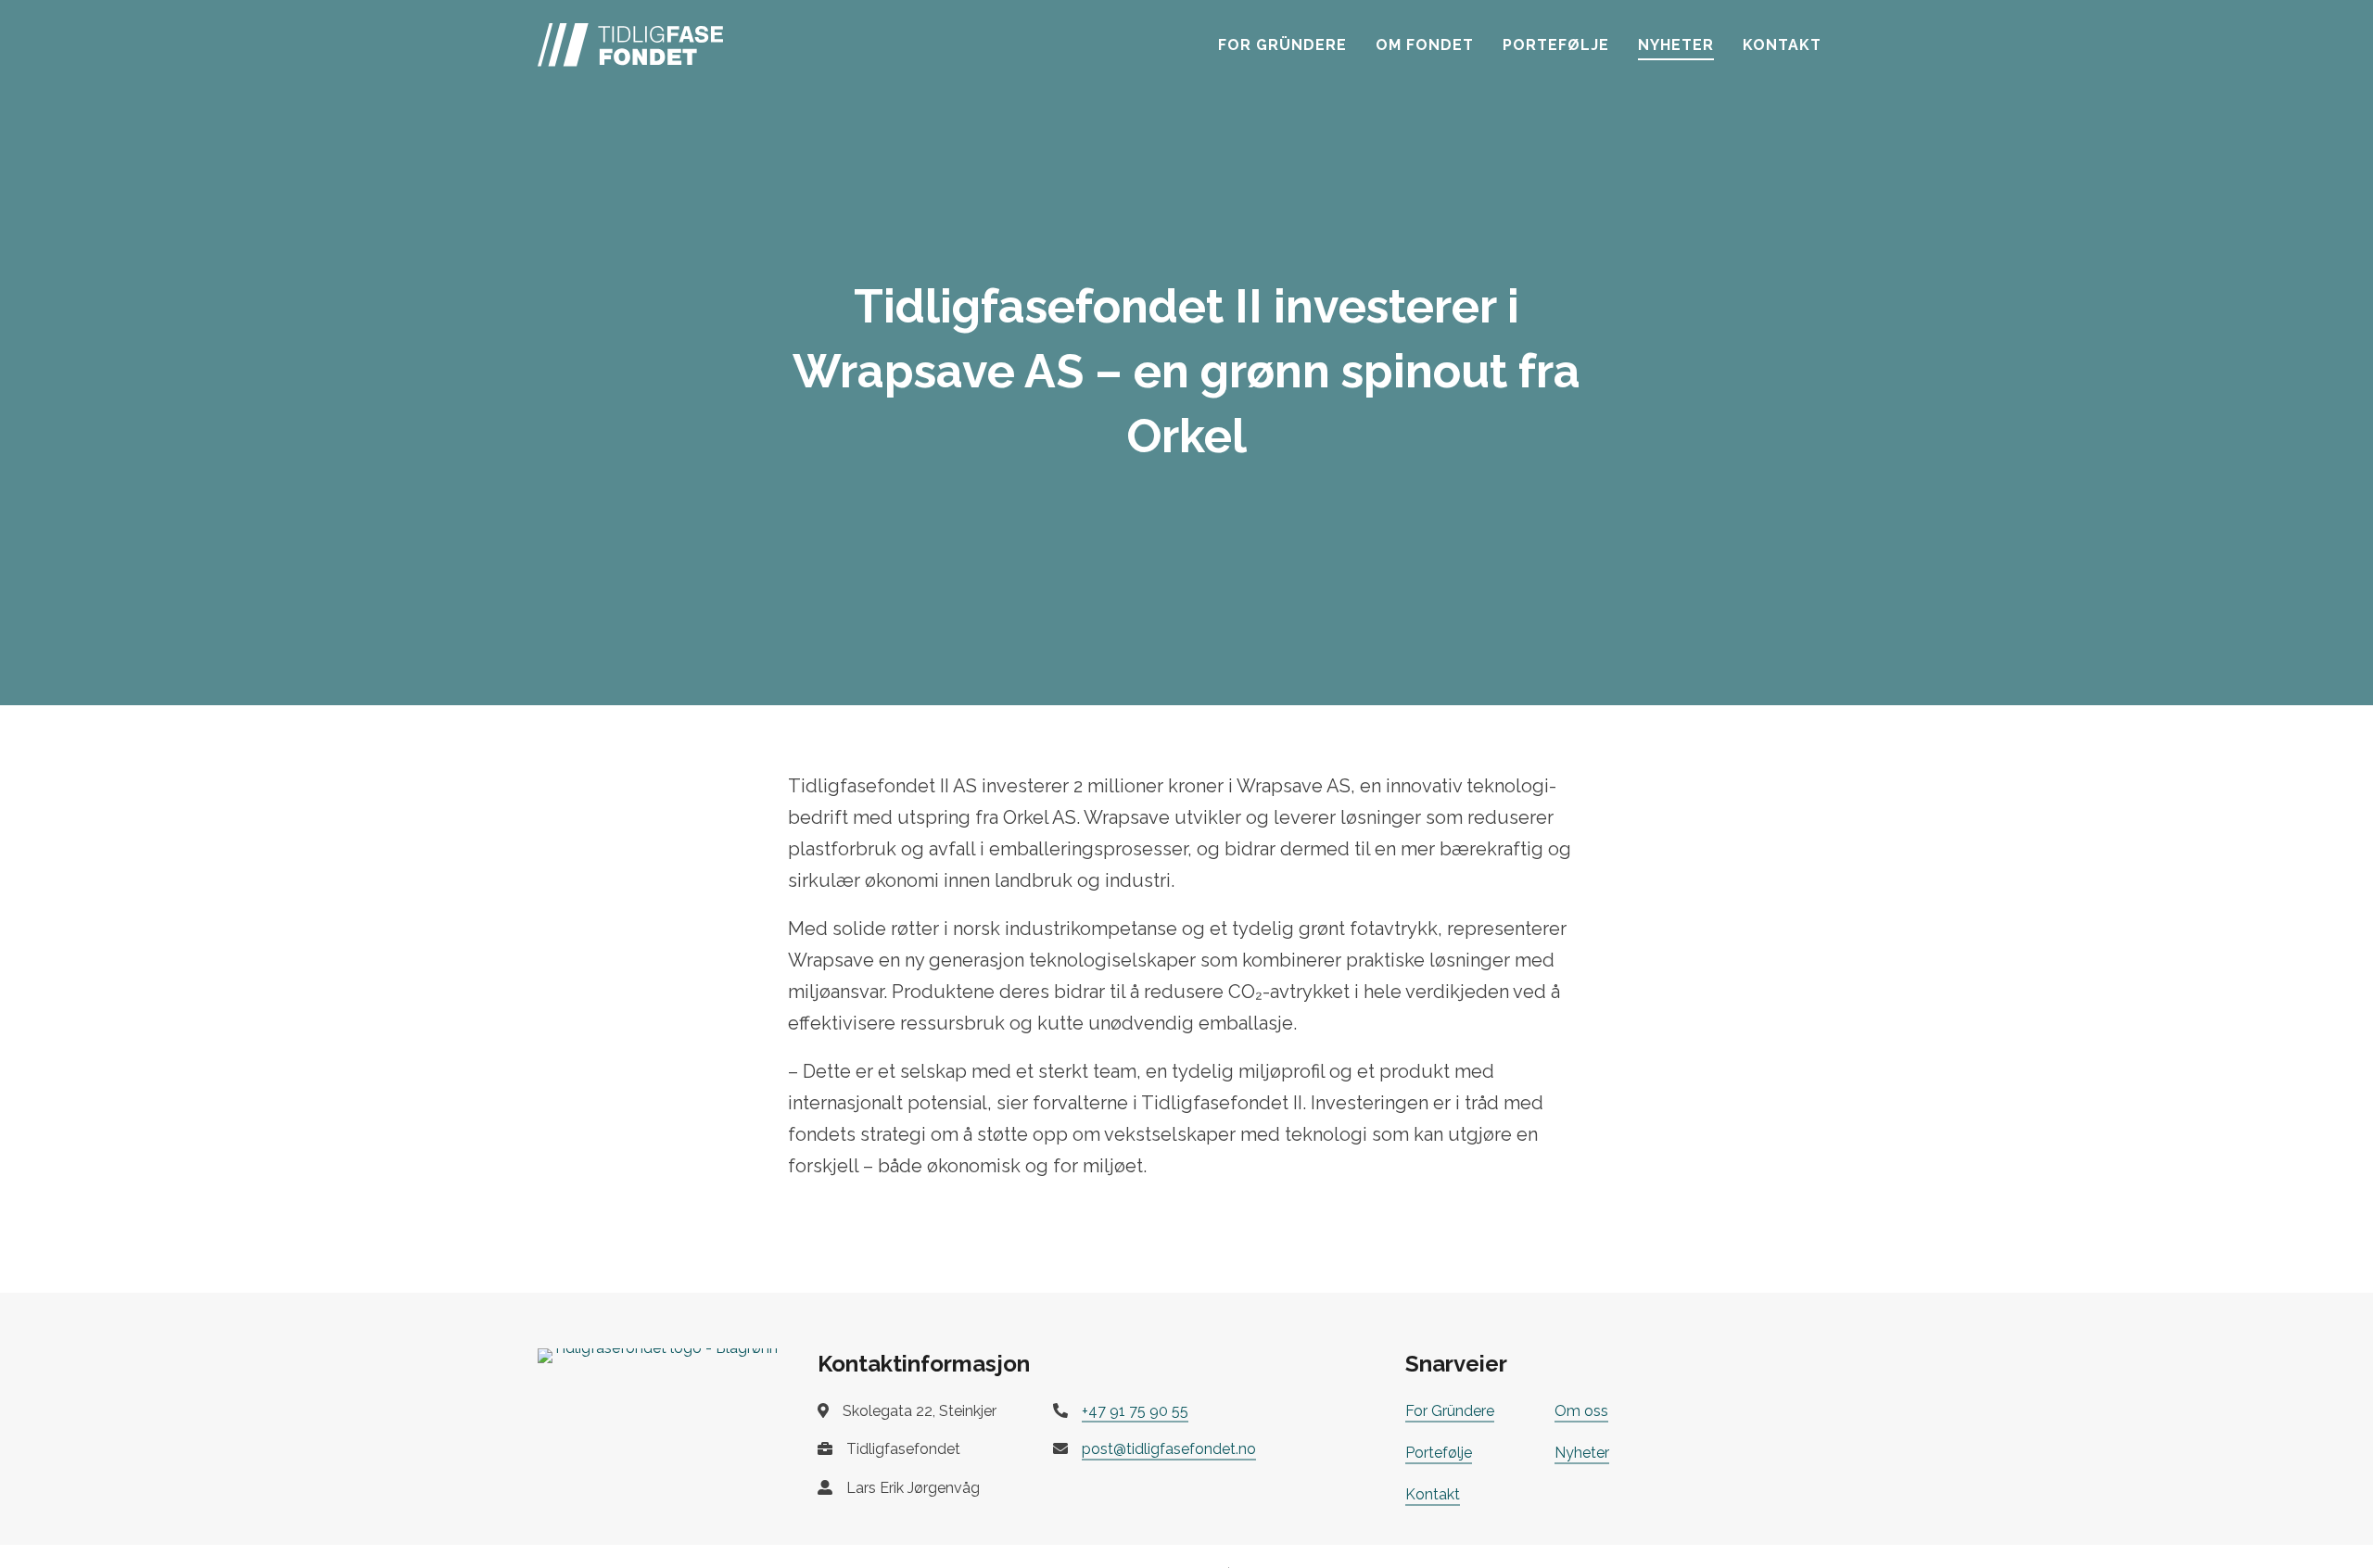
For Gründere (1282, 45)
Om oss (1581, 1411)
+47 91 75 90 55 (1135, 1411)
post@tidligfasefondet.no (1169, 1449)
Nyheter (1676, 45)
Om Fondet (1425, 45)
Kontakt (1782, 45)
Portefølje (1556, 45)
